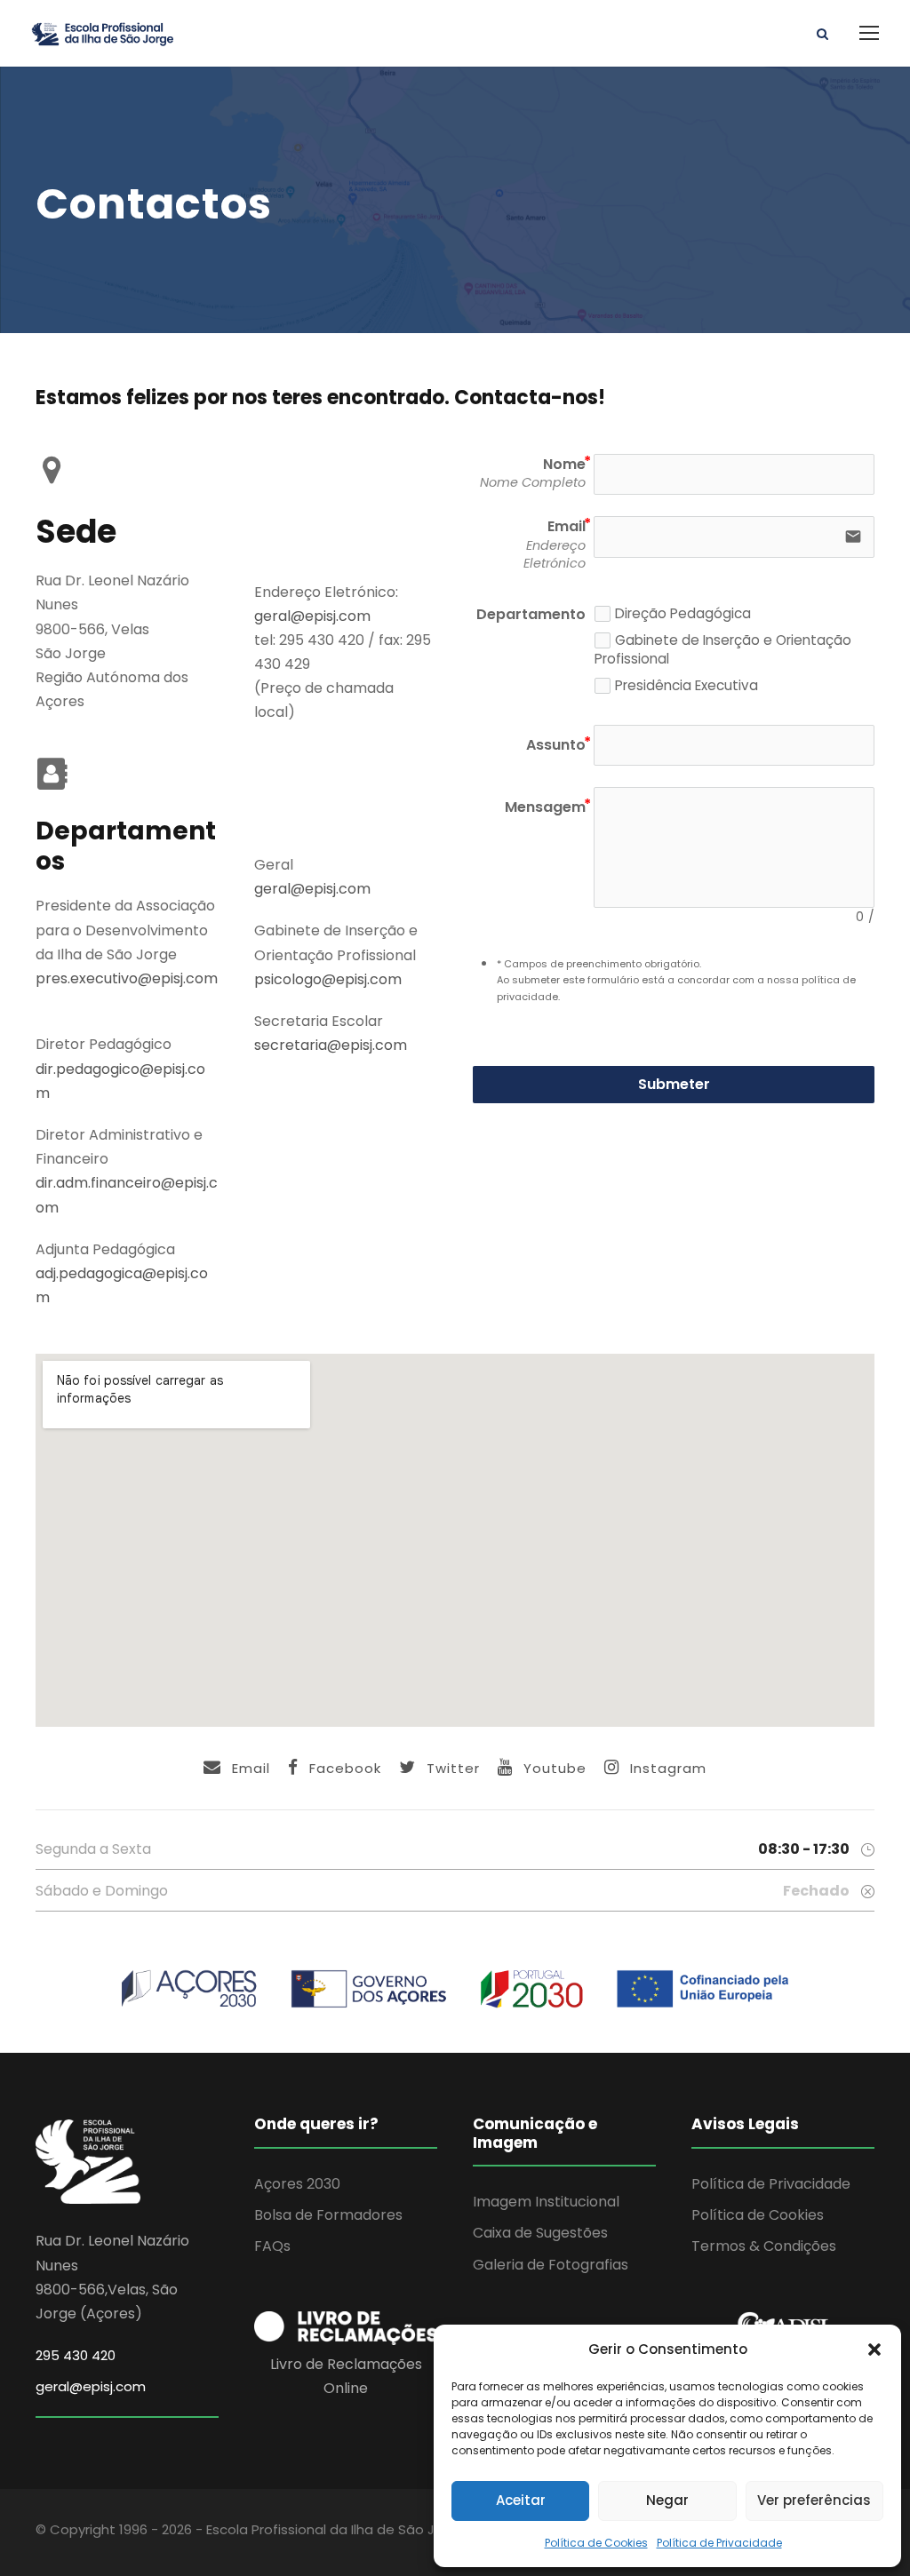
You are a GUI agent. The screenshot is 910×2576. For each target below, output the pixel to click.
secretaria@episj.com (331, 1045)
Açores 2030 (297, 2184)
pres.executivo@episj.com (127, 978)
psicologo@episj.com (328, 979)
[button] (874, 2349)
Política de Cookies (596, 2543)
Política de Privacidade (719, 2543)
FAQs (272, 2246)
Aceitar (521, 2500)
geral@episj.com (312, 616)
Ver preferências (814, 2500)
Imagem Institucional (546, 2202)
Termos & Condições (764, 2246)
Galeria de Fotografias (551, 2265)
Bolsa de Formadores (328, 2215)
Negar (667, 2500)
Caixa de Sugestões (540, 2233)
